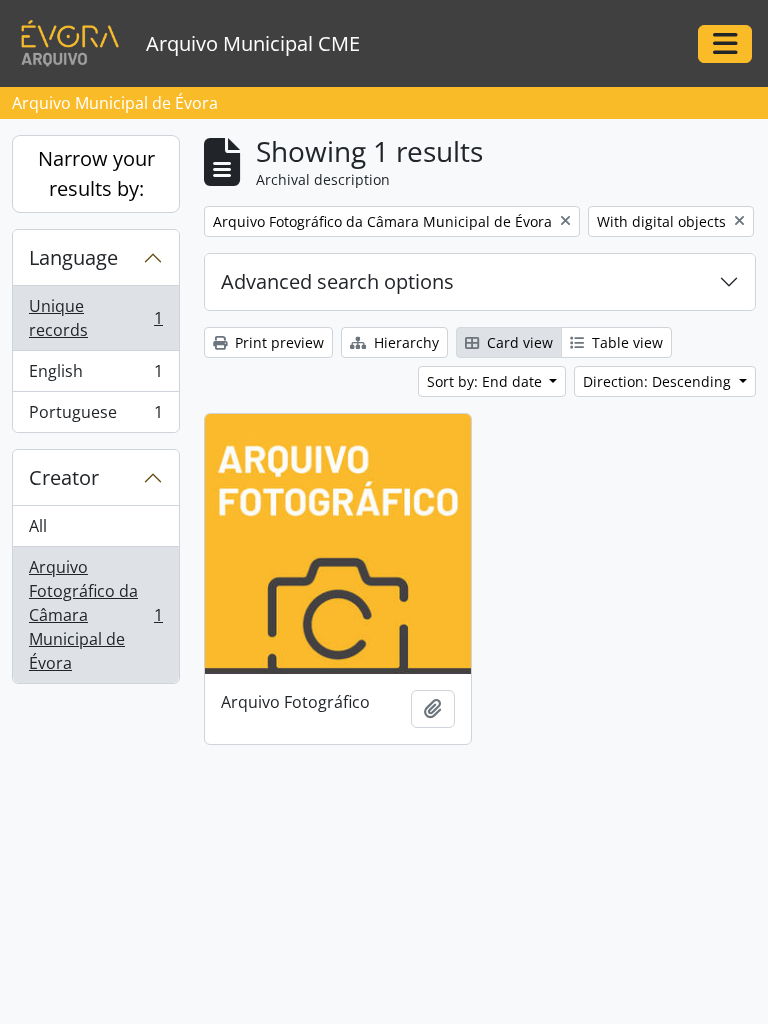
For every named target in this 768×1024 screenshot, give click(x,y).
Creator (64, 477)
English (95, 376)
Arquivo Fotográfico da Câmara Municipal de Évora (95, 615)
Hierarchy (404, 342)
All (38, 526)
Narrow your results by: (96, 173)
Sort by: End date (486, 381)
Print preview (277, 342)
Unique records (95, 318)
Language (73, 257)
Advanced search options (337, 281)
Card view (518, 342)
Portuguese (95, 416)
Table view (625, 342)
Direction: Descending (659, 381)
